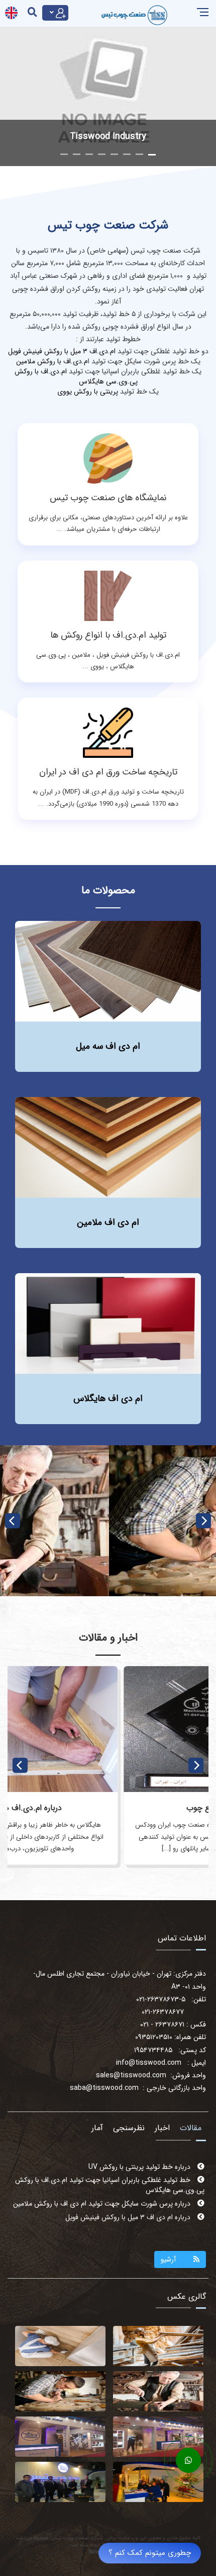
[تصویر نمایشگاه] (60, 2437)
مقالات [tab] (191, 2128)
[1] (158, 2391)
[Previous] (13, 1521)
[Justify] (55, 13)
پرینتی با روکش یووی (88, 392)
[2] (60, 2391)
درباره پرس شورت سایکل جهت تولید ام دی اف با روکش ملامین (103, 2190)
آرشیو (168, 2259)
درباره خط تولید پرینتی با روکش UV (140, 2217)
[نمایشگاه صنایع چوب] (108, 1729)
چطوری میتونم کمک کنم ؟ (150, 2553)
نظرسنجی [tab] (129, 2128)
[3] (158, 2346)
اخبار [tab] (162, 2128)
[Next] (203, 1521)
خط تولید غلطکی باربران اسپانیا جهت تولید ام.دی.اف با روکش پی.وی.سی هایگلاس (110, 2172)
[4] (60, 2346)
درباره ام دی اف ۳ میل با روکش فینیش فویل (129, 2204)
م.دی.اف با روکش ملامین (52, 361)
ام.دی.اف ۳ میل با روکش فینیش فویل (62, 351)
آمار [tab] (97, 2128)
